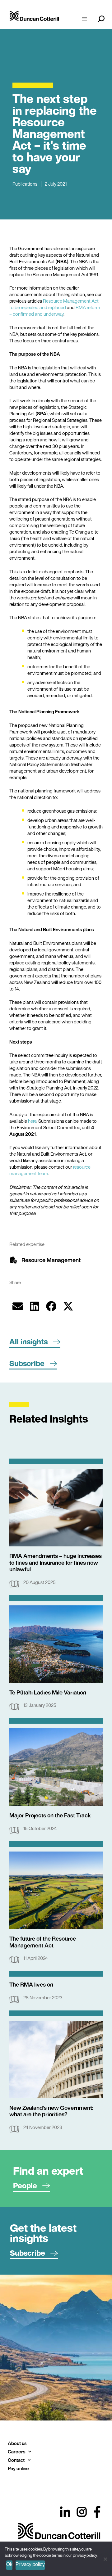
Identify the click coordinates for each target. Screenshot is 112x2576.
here (32, 1121)
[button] (18, 1306)
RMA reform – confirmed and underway (55, 311)
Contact (16, 2460)
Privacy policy (30, 2564)
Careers (16, 2452)
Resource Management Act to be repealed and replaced (54, 304)
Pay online (18, 2468)
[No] (105, 2558)
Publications (25, 184)
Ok (9, 2564)
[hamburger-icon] (84, 20)
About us (17, 2443)
